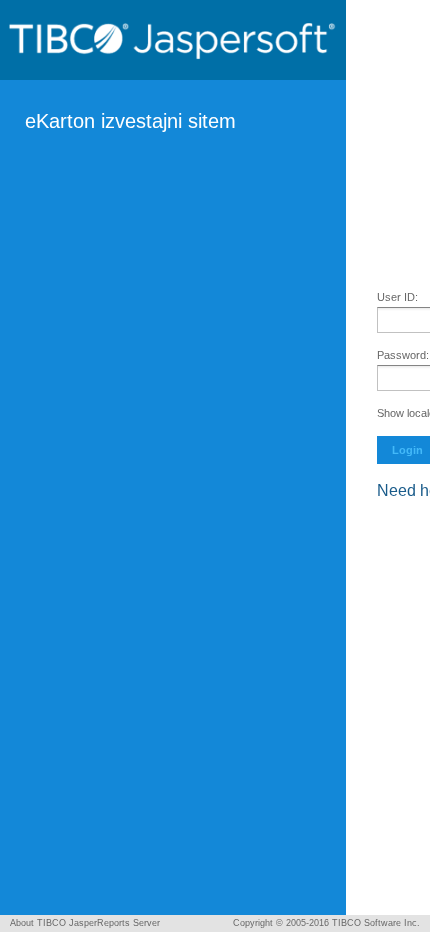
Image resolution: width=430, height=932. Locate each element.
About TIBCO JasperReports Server (85, 923)
